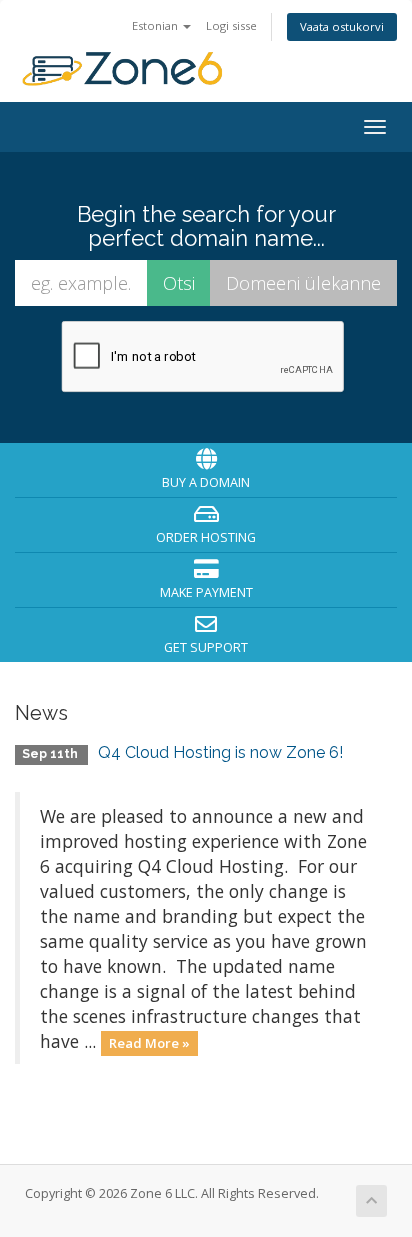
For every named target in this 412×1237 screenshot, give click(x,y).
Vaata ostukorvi (342, 26)
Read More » (149, 1043)
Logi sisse (231, 25)
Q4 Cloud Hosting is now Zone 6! (220, 752)
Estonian (156, 25)
